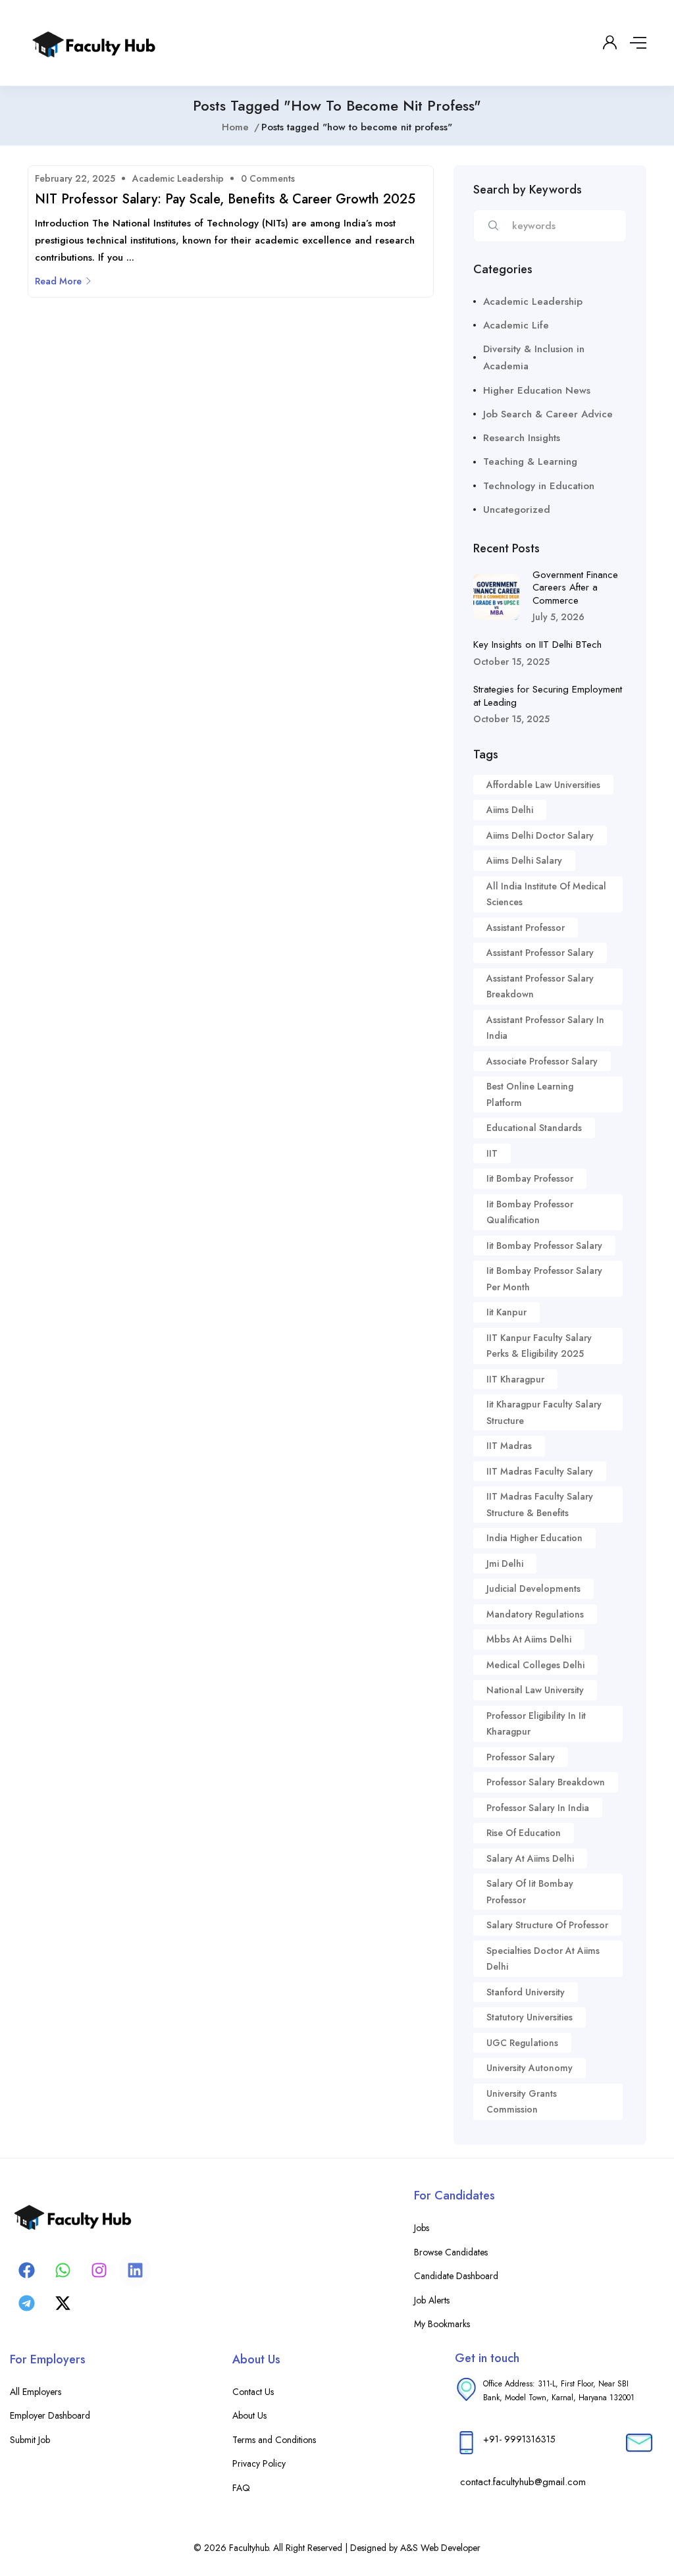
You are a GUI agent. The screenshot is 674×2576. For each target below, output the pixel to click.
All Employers (36, 2392)
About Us (249, 2415)
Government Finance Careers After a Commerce (575, 588)
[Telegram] (26, 2303)
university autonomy (530, 2068)
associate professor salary (542, 1061)
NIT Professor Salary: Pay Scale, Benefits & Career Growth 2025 (225, 199)
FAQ (241, 2488)
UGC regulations (522, 2043)
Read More (58, 281)
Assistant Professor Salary (540, 953)
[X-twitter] (63, 2303)
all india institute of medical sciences (546, 894)
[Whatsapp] (63, 2271)
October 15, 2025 (511, 662)
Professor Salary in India (538, 1808)
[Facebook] (26, 2271)
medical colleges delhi (535, 1665)
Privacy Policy (259, 2463)
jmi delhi (505, 1564)
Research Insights (522, 438)
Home (235, 127)
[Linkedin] (135, 2271)
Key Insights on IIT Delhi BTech (537, 644)
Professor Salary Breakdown (546, 1782)
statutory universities (530, 2017)
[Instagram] (99, 2271)
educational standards (534, 1128)
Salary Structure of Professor (547, 1925)
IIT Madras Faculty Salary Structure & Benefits (540, 1505)
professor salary (521, 1757)
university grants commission (522, 2102)
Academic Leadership (178, 178)
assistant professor (526, 928)
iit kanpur (506, 1312)
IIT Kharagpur (515, 1379)
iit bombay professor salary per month (544, 1279)
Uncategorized (517, 510)
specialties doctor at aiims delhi (543, 1959)
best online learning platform (530, 1094)
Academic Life (516, 325)
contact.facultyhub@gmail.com (523, 2482)
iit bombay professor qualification (530, 1212)
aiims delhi (510, 810)
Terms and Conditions (274, 2440)
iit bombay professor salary (544, 1246)
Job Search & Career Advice (548, 414)
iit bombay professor (530, 1178)
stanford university (526, 1992)
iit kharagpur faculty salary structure (544, 1412)
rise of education (524, 1833)
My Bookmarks (442, 2324)
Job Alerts (432, 2300)
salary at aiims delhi (530, 1858)
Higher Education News (537, 390)
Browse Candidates (451, 2252)
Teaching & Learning (530, 461)
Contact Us (253, 2392)
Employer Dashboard (50, 2415)
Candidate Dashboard (456, 2276)
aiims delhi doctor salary (540, 835)
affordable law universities (543, 785)
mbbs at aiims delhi (529, 1639)
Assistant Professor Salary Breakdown (540, 986)
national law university (535, 1690)
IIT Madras (509, 1446)
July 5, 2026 (558, 617)
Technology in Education (539, 486)
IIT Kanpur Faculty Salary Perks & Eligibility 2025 (539, 1346)
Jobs (422, 2228)
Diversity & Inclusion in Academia (534, 357)
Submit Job (30, 2440)
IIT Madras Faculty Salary (540, 1471)
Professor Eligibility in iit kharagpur (536, 1724)
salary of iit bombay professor (530, 1892)
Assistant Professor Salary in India (545, 1028)
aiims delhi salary (524, 860)
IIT (492, 1153)
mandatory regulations (535, 1614)
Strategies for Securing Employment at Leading (548, 696)
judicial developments (533, 1589)
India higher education (534, 1538)
